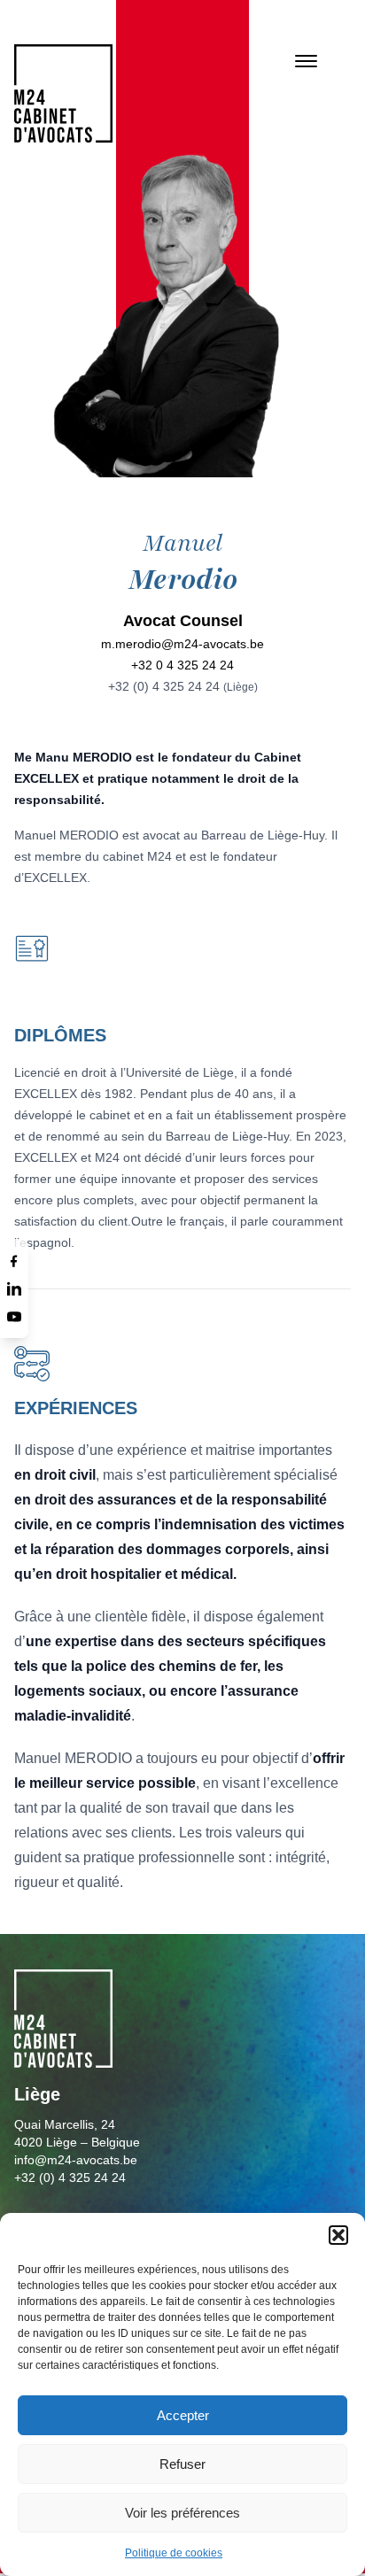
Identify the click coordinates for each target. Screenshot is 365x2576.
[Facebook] (14, 1260)
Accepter (183, 2415)
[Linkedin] (14, 1288)
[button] (338, 2235)
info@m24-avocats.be (76, 2160)
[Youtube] (14, 1317)
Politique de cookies (174, 2553)
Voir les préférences (182, 2513)
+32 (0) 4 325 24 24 (183, 686)
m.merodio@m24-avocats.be (182, 644)
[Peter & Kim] (63, 93)
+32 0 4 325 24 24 (182, 665)
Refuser (182, 2464)
